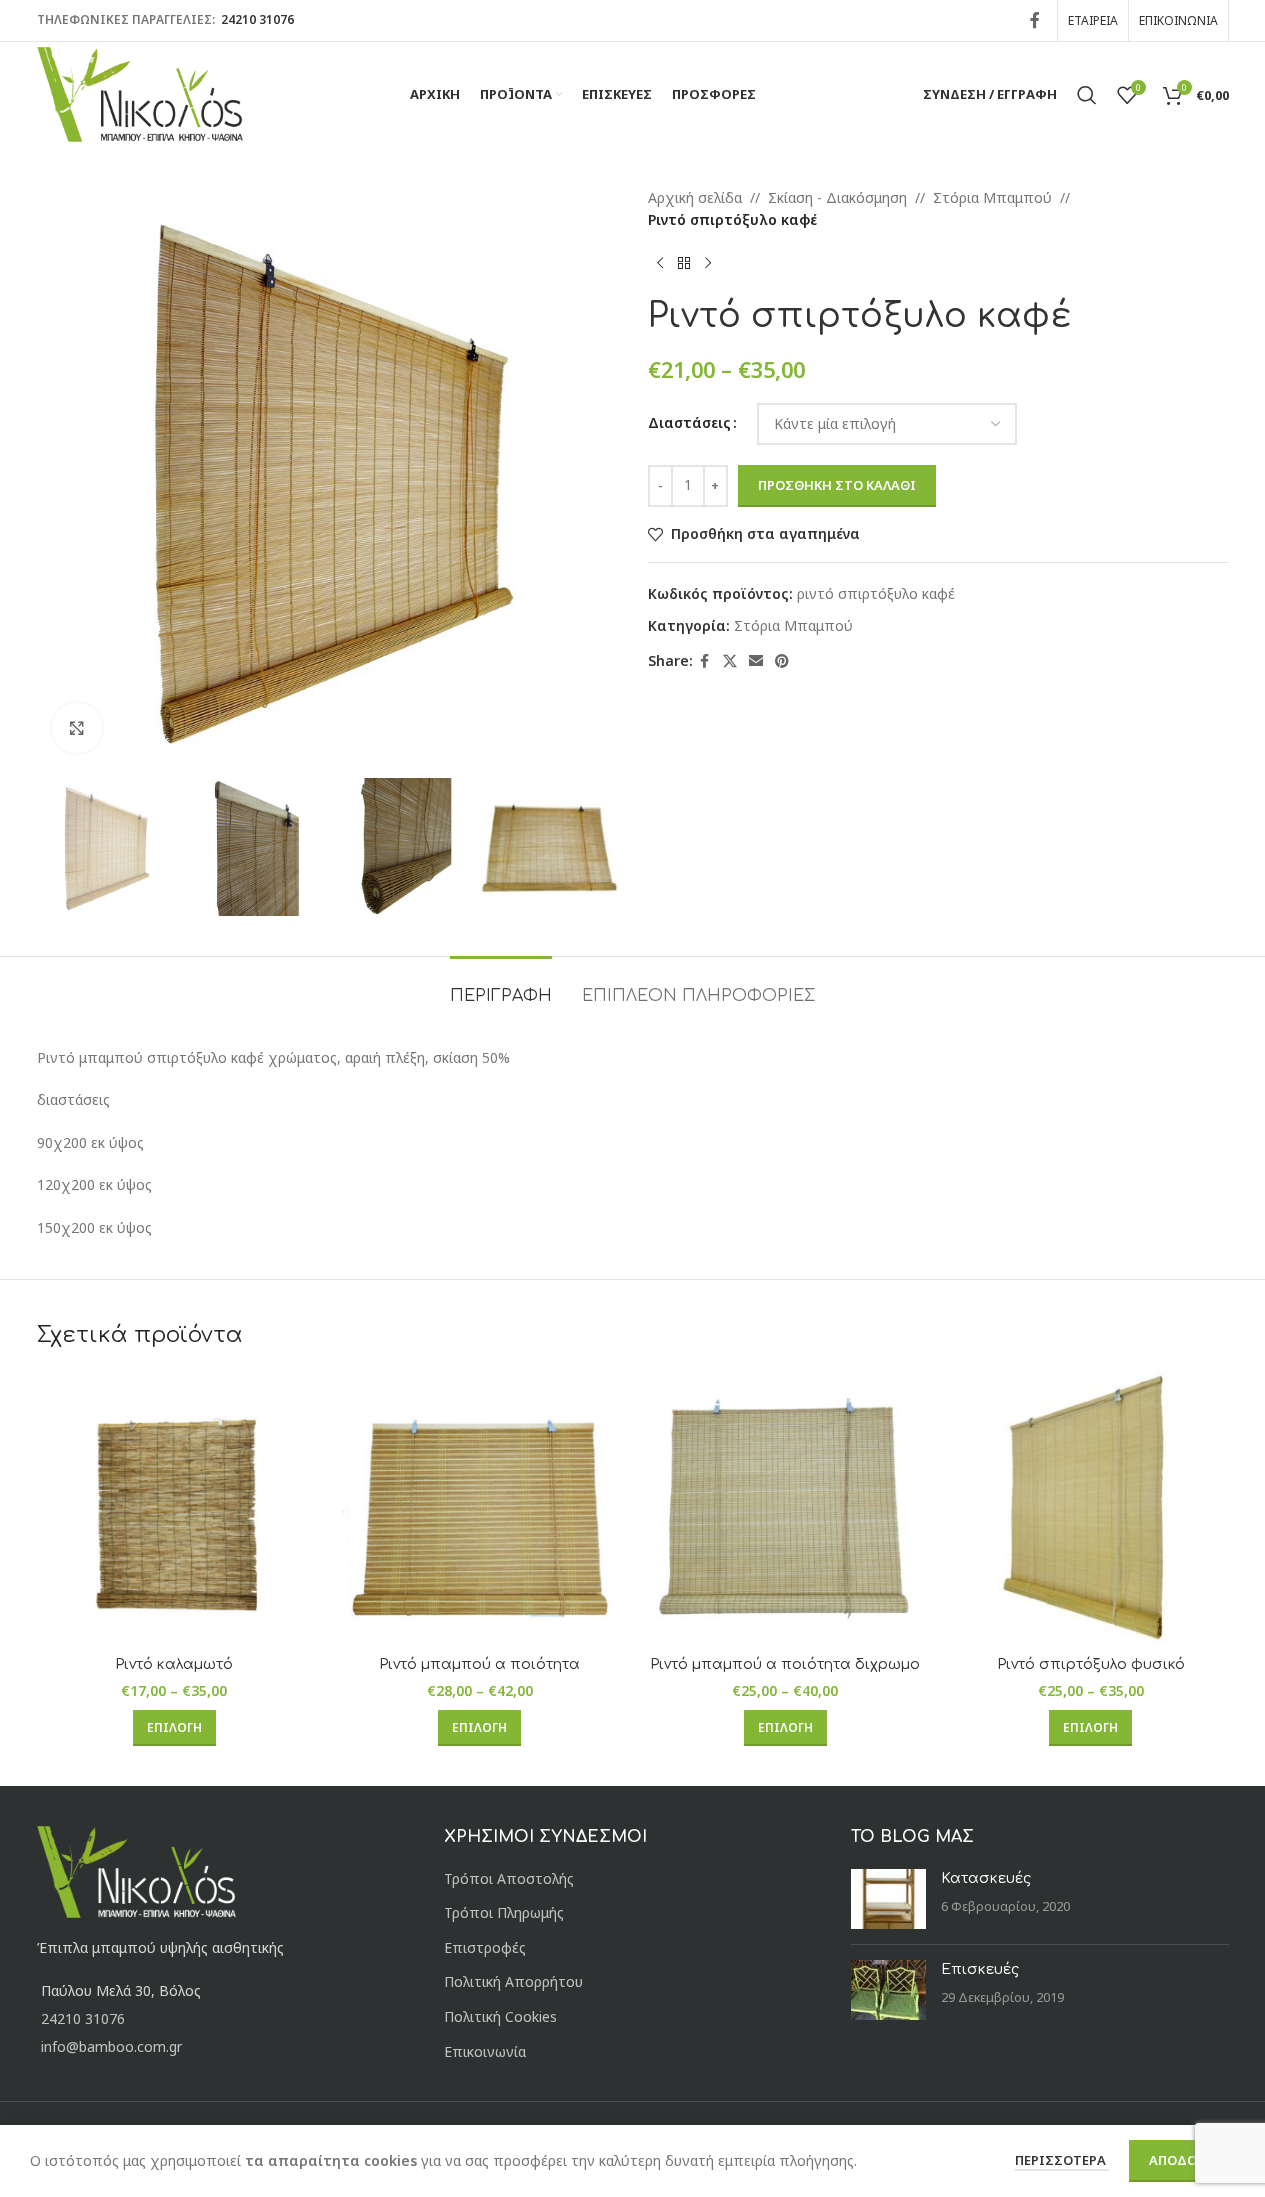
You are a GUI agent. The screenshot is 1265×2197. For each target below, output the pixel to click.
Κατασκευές (986, 1878)
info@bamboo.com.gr (111, 2046)
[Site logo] (140, 92)
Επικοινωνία (485, 2051)
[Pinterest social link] (782, 661)
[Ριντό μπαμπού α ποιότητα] (480, 1509)
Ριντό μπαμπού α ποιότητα (479, 1664)
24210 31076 (256, 19)
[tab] (501, 986)
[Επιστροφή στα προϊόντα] (684, 264)
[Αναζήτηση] (1087, 95)
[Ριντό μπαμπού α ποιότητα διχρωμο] (786, 1509)
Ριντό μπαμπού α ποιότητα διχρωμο (785, 1664)
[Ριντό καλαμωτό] (175, 1509)
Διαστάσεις (689, 422)
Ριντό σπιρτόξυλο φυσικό (1091, 1664)
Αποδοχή (1182, 2160)
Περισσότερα (1062, 2160)
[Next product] (708, 264)
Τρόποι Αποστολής (509, 1878)
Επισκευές (980, 1969)
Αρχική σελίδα (695, 197)
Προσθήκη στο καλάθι (837, 485)
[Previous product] (660, 264)
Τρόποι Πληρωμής (504, 1912)
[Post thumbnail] (888, 1899)
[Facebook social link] (1035, 20)
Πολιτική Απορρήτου (513, 1981)
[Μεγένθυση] (77, 728)
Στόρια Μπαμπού (992, 197)
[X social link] (730, 661)
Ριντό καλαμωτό (174, 1664)
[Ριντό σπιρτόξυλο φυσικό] (1091, 1509)
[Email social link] (756, 661)
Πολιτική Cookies (500, 2016)
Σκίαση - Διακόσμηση (837, 197)
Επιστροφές (485, 1947)
